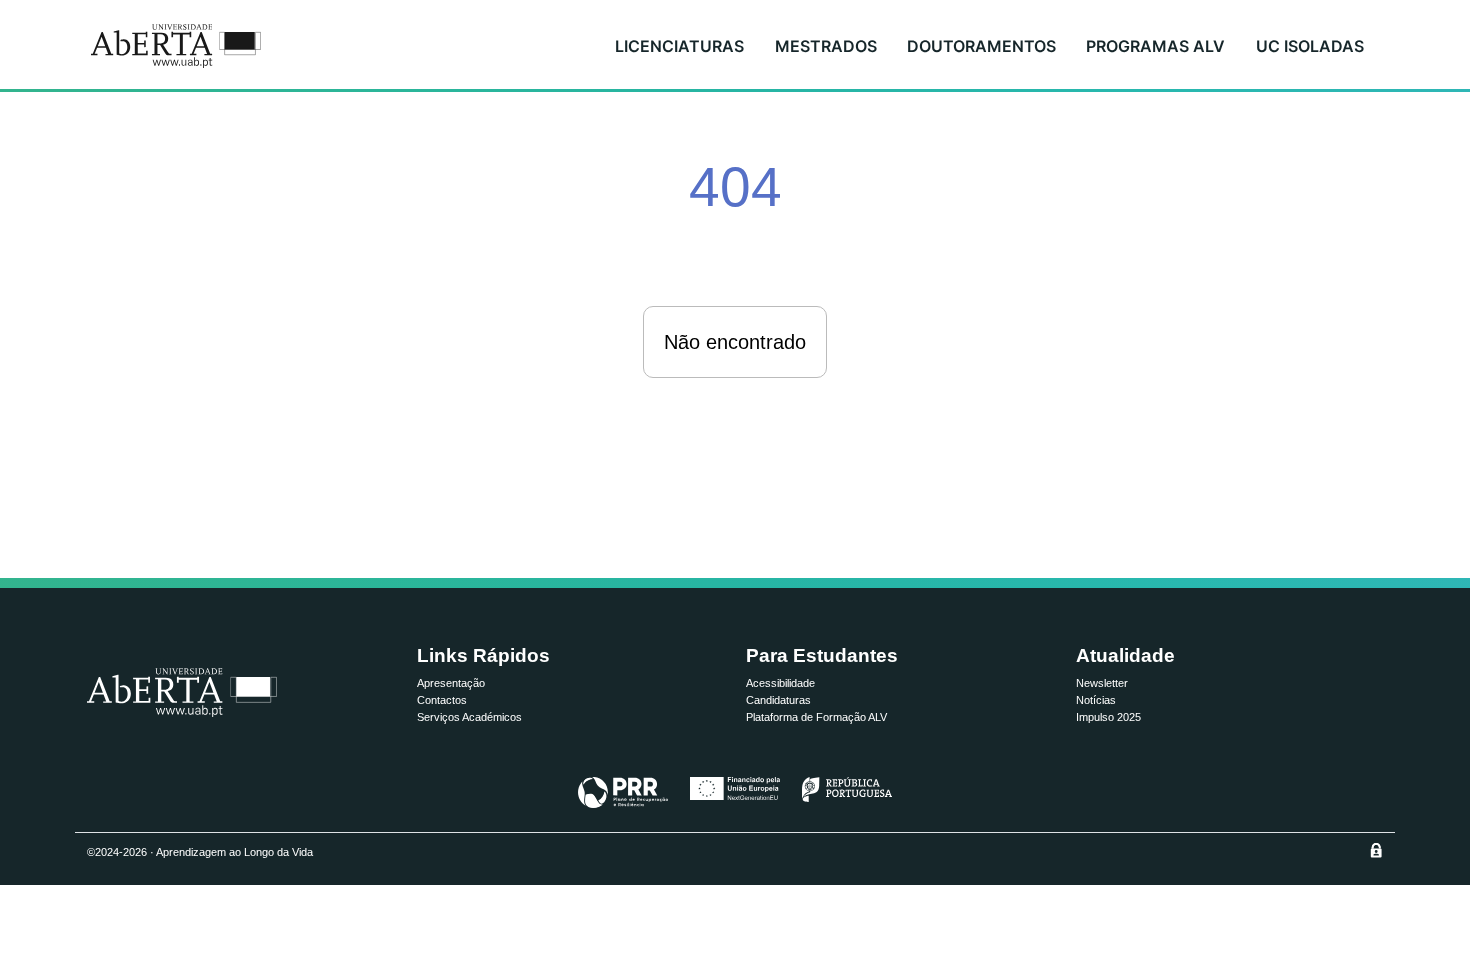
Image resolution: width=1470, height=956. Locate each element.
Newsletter (1102, 683)
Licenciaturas (679, 46)
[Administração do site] (1376, 850)
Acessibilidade (780, 683)
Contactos (442, 700)
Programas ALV (1155, 46)
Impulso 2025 (1108, 717)
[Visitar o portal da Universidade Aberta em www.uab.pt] (182, 692)
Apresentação (451, 683)
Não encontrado (735, 342)
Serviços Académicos (469, 717)
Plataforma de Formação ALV (816, 717)
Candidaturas (778, 700)
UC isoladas (1310, 46)
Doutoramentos (981, 46)
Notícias (1096, 700)
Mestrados (826, 46)
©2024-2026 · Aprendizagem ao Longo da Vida (200, 852)
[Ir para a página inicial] (176, 46)
